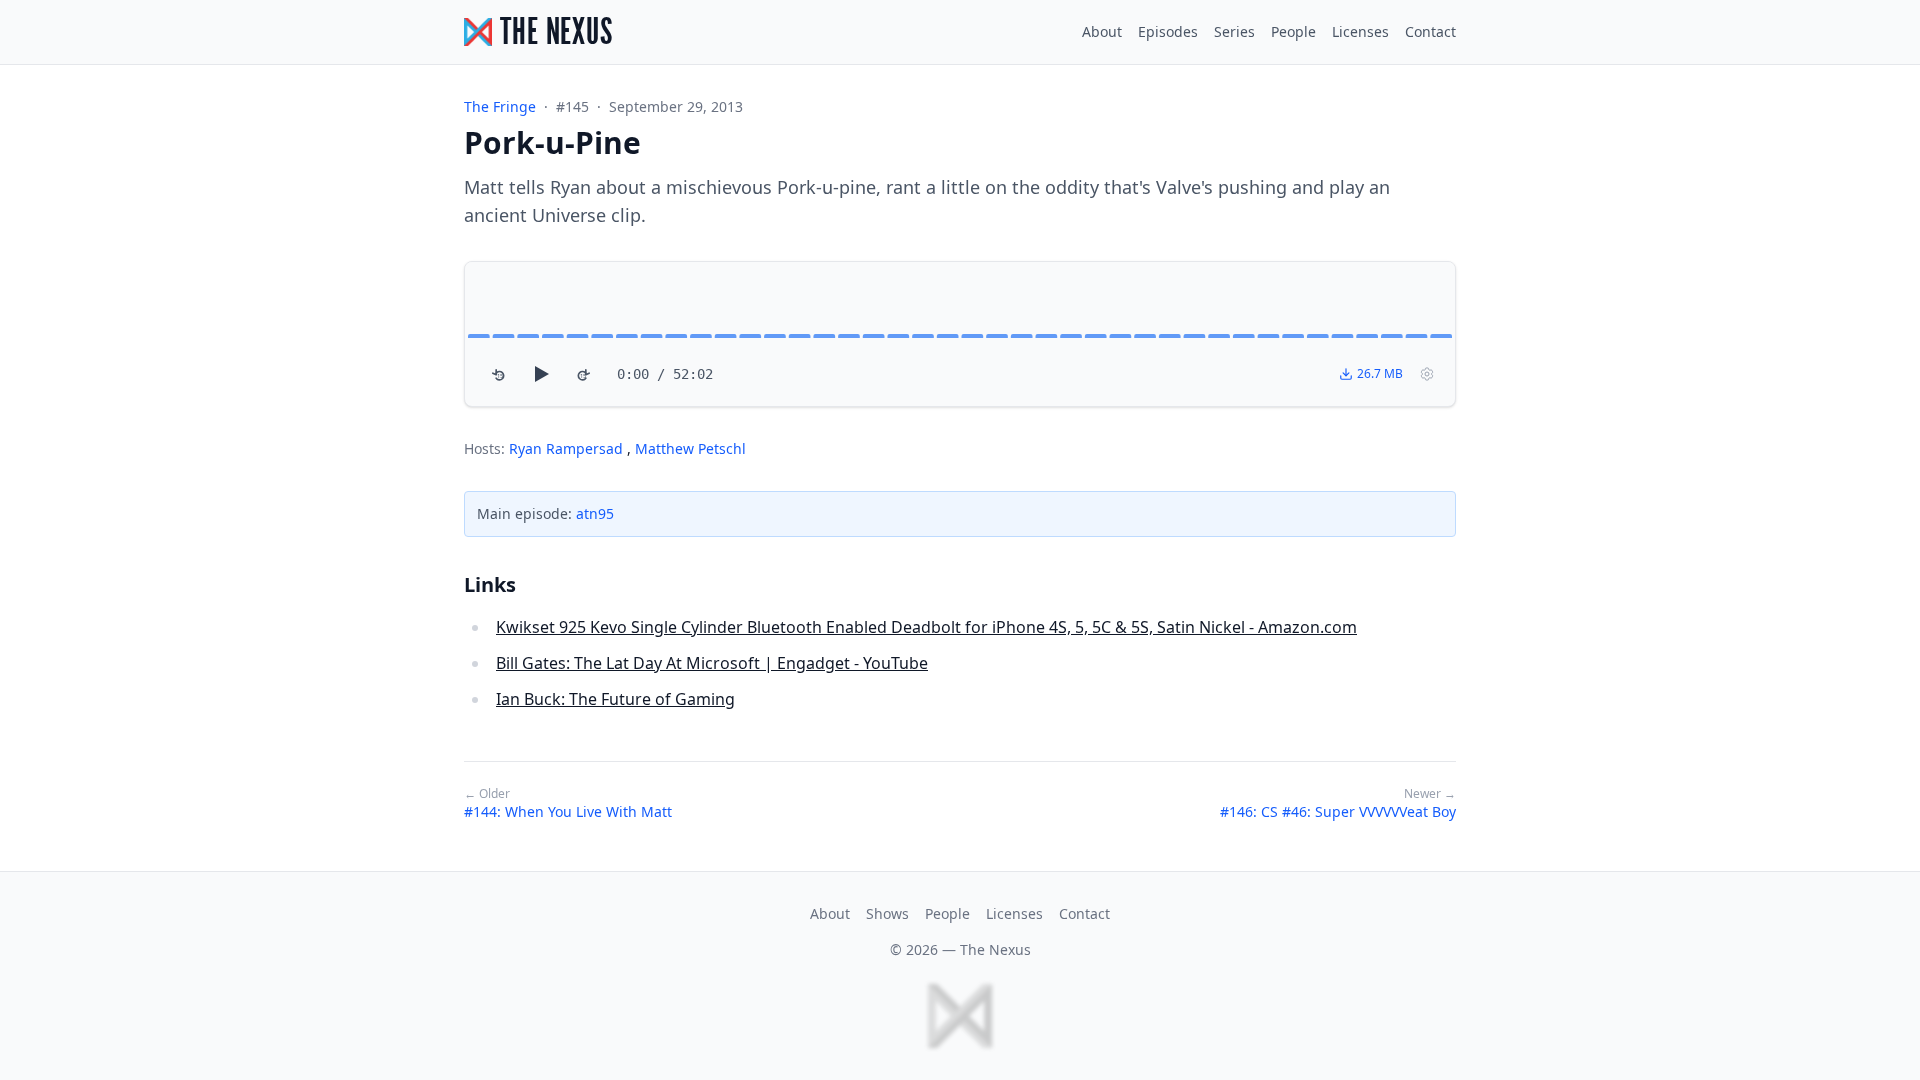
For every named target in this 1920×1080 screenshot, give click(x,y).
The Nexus (995, 949)
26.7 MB (1380, 373)
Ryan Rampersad (568, 448)
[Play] (541, 374)
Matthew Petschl (690, 448)
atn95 (595, 513)
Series (1234, 31)
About (1102, 31)
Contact (1430, 31)
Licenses (1360, 31)
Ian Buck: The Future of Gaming (615, 699)
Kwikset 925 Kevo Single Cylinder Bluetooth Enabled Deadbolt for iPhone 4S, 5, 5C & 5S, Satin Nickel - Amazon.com (926, 627)
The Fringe (500, 106)
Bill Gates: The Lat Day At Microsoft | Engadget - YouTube (712, 663)
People (1293, 31)
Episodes (1168, 31)
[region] (960, 334)
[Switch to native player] (1427, 374)
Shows (887, 913)
